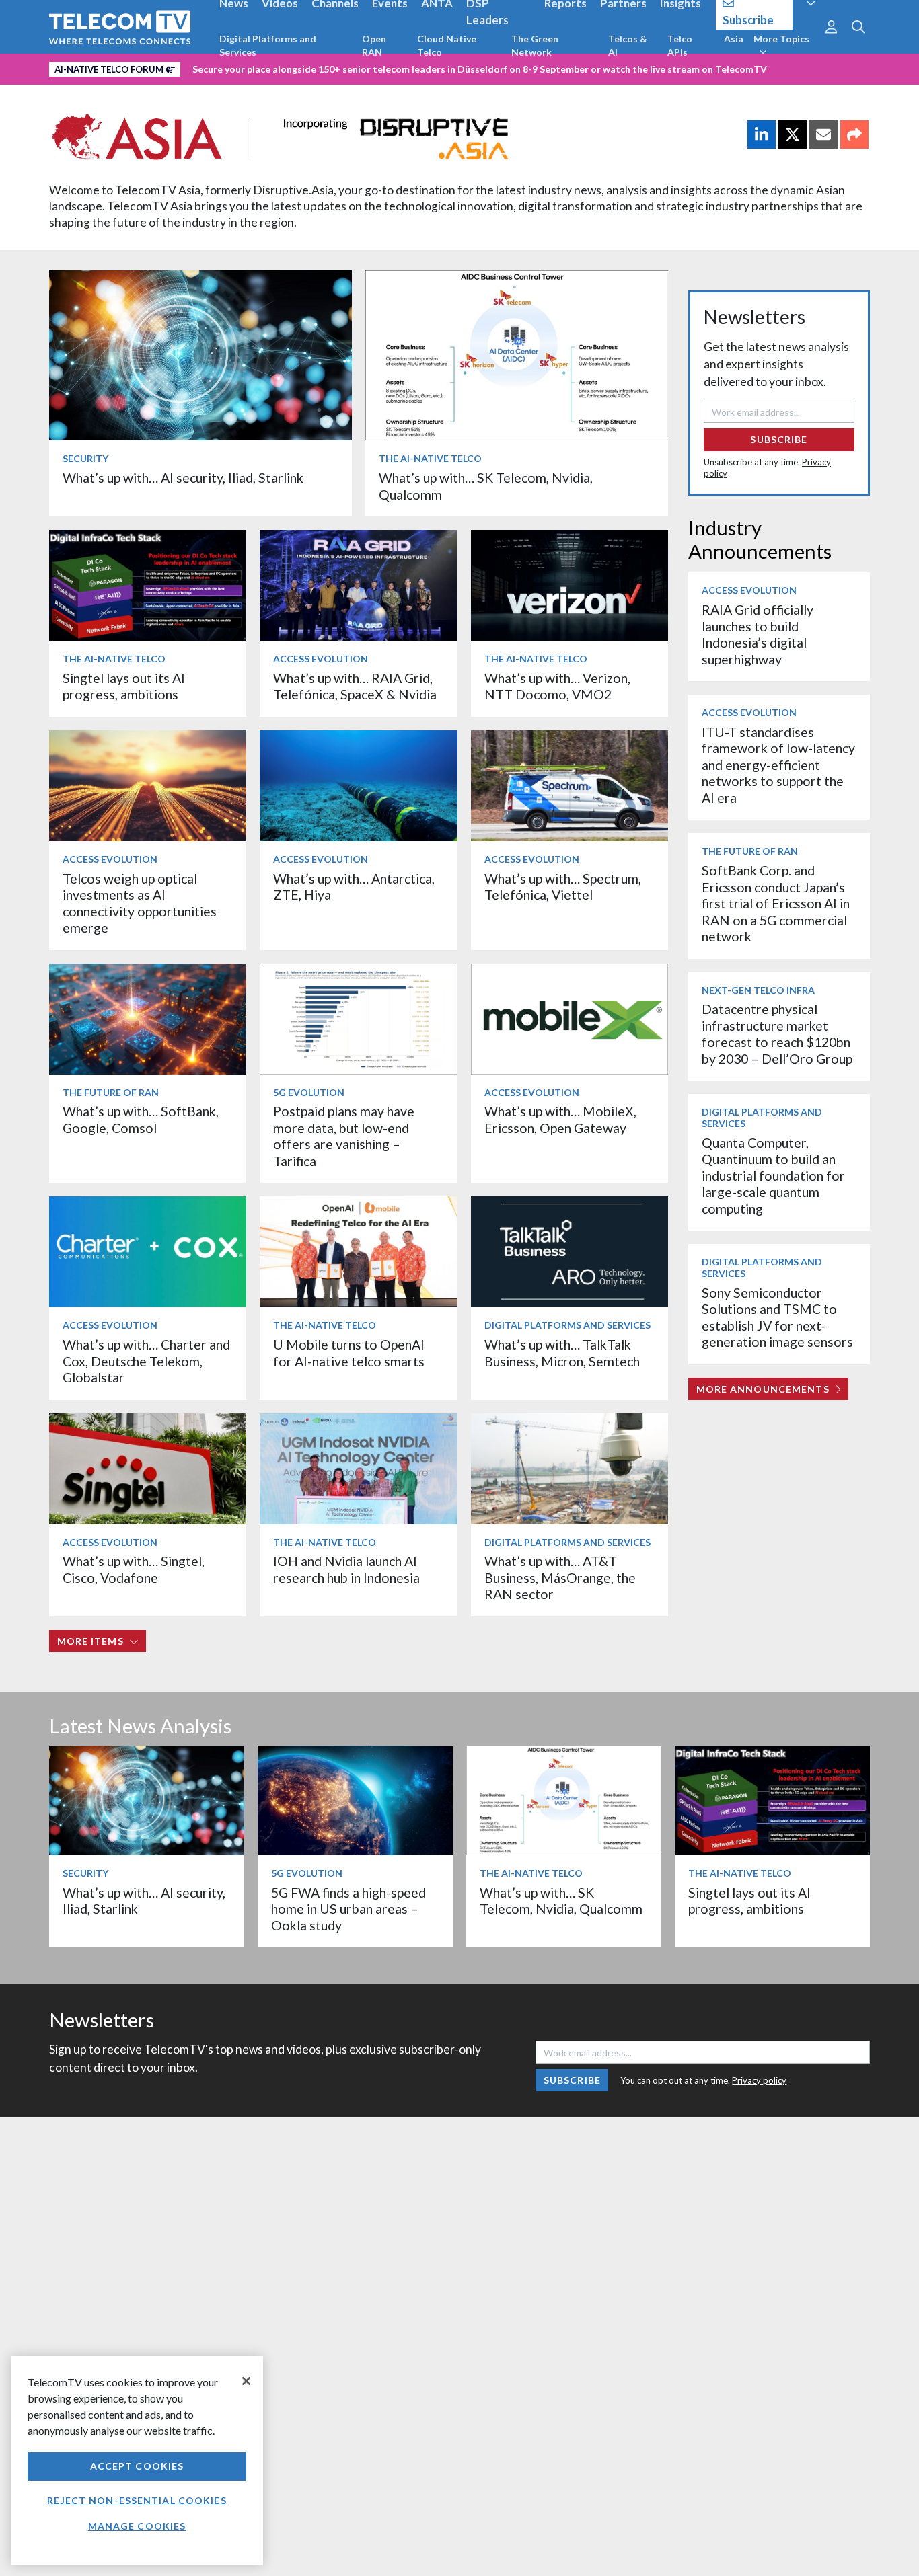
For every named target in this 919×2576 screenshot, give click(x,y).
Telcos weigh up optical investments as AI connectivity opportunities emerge (140, 903)
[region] (137, 2461)
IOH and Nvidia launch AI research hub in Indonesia (346, 1569)
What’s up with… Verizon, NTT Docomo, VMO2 (557, 686)
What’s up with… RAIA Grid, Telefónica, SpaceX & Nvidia (355, 686)
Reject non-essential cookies (137, 2500)
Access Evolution (321, 659)
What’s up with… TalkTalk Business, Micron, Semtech (562, 1353)
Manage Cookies (137, 2526)
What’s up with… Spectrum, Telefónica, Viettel (563, 887)
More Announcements (763, 1389)
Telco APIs (680, 45)
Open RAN (374, 45)
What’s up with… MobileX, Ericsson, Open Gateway (560, 1119)
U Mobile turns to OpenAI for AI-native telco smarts (349, 1353)
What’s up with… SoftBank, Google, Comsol (141, 1119)
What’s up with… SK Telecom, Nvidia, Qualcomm (561, 1901)
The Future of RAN (111, 1092)
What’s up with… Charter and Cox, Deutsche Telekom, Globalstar (146, 1361)
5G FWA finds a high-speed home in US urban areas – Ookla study (348, 1909)
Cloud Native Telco (447, 45)
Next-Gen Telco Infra (758, 990)
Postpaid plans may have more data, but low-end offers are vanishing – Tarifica (344, 1136)
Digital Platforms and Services (268, 45)
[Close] (246, 2381)
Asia (734, 39)
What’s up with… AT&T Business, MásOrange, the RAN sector (560, 1577)
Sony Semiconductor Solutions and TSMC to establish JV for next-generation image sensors (777, 1317)
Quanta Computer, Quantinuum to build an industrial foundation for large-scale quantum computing (773, 1176)
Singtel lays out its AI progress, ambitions (124, 686)
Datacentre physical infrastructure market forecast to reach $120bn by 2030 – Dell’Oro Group (777, 1033)
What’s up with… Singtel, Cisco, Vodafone (134, 1569)
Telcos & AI (628, 45)
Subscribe (779, 439)
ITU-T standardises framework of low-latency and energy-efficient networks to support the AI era (778, 765)
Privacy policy (759, 2080)
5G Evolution (309, 1092)
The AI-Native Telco (430, 458)
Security (85, 458)
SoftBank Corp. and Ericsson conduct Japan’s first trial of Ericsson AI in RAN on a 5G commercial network (776, 903)
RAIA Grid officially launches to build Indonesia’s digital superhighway (758, 634)
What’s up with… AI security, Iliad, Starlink (183, 478)
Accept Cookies (137, 2466)
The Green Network (535, 45)
